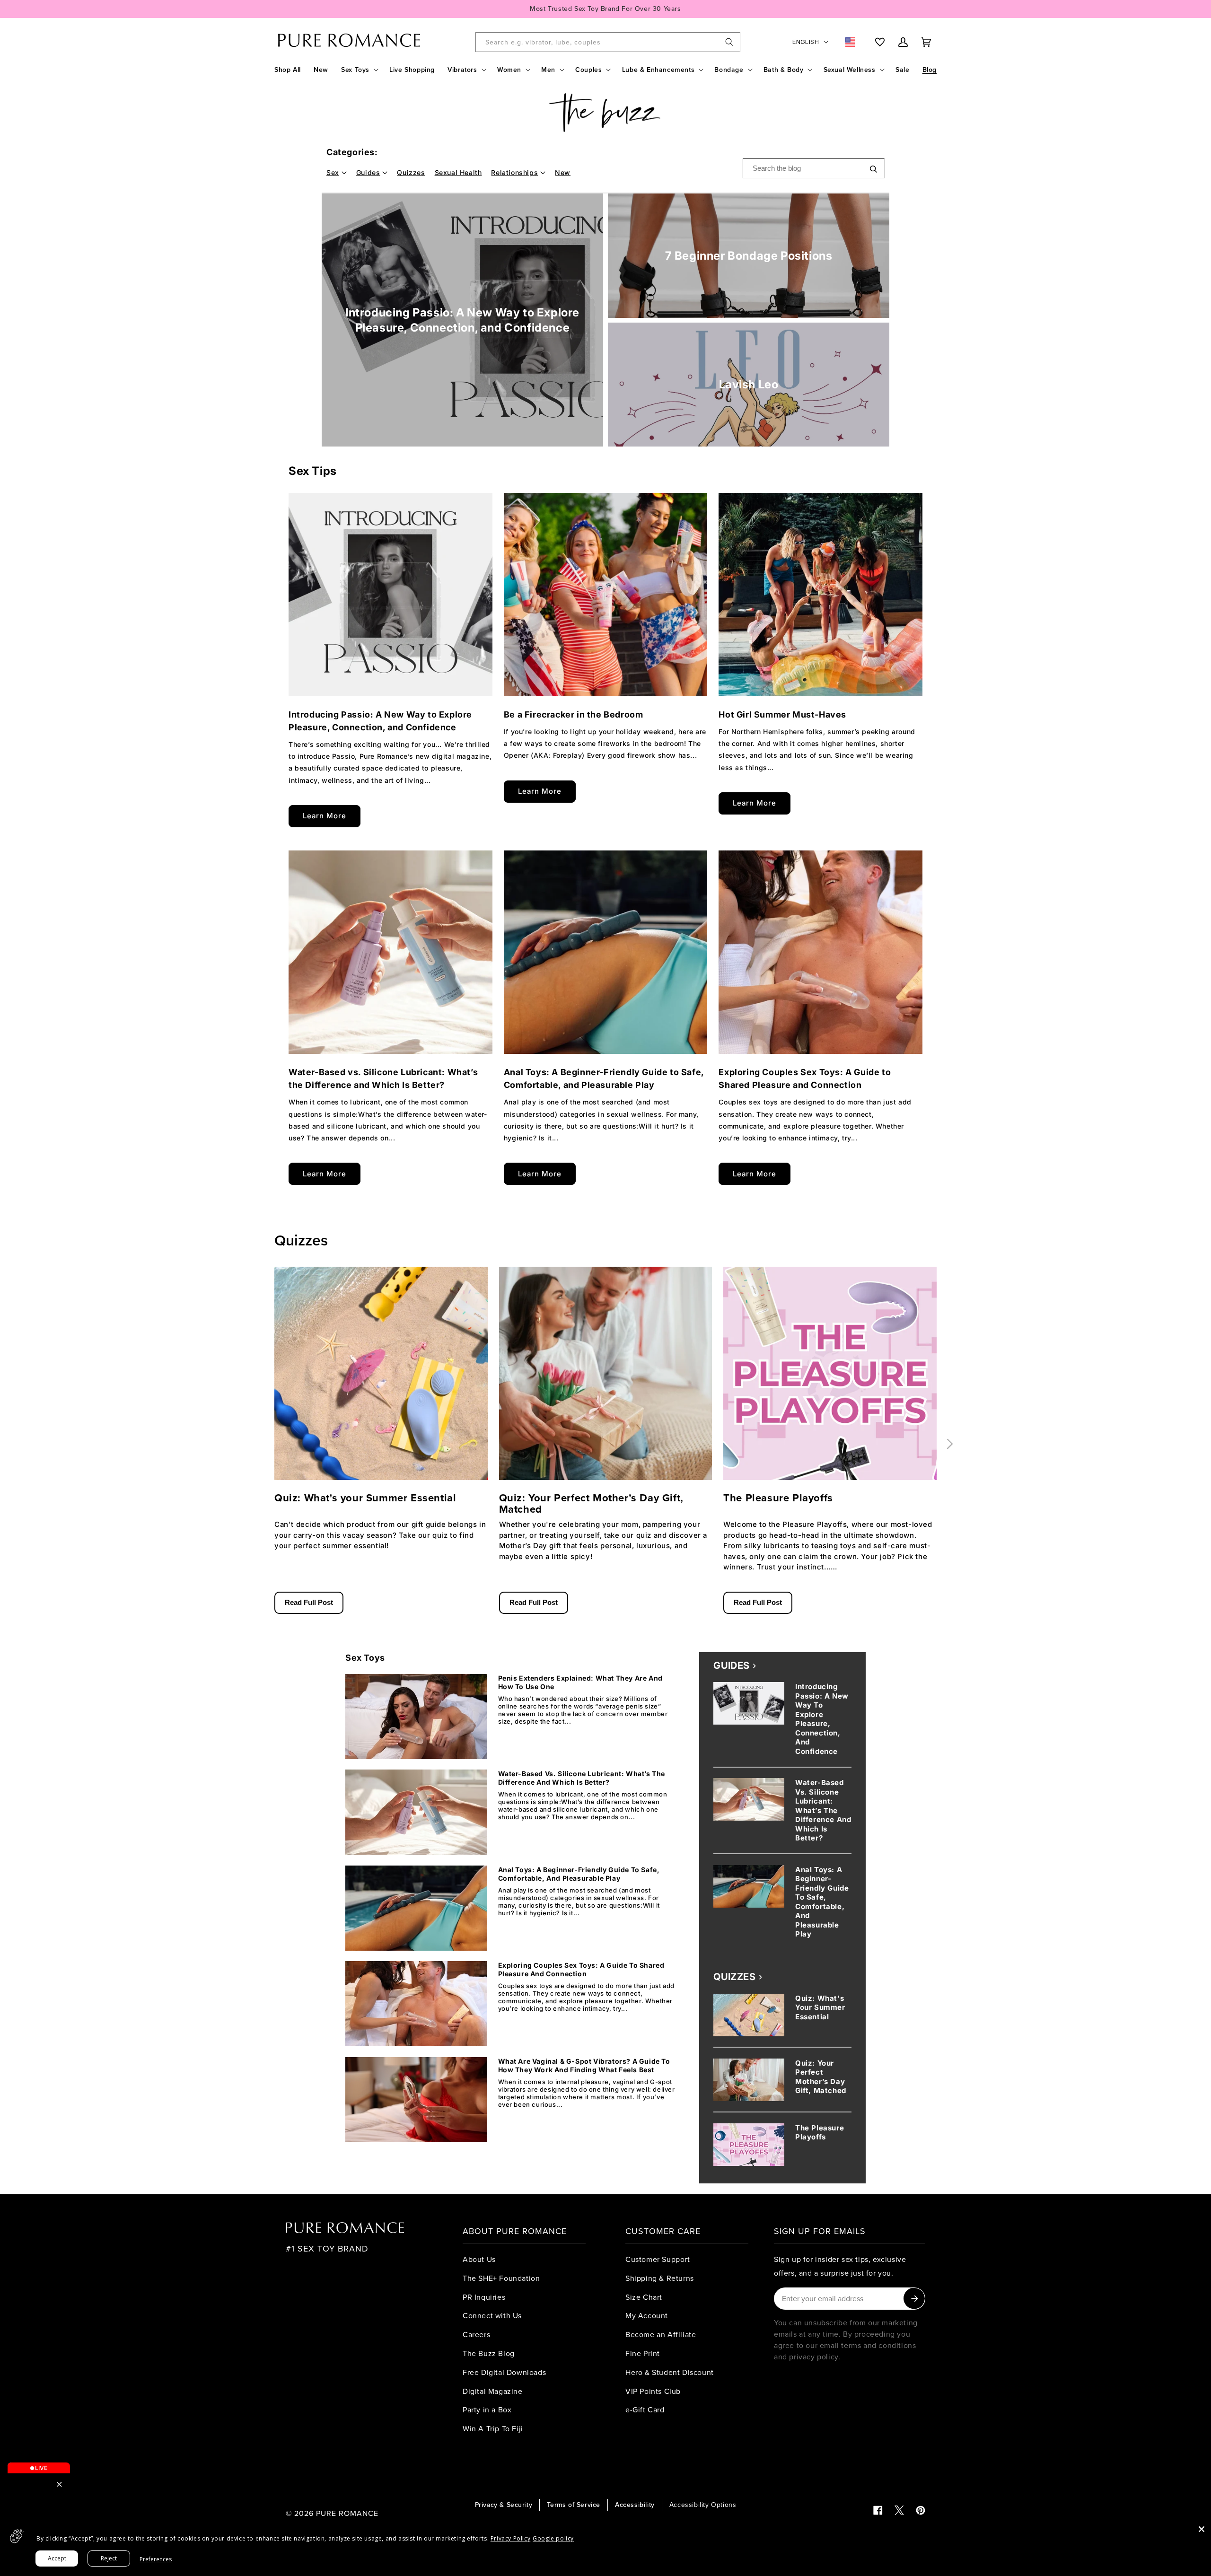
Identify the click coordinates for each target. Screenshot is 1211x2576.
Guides (368, 172)
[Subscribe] (914, 2299)
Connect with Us (492, 2315)
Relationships (514, 172)
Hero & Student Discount (670, 2372)
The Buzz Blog (489, 2353)
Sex (333, 172)
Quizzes (411, 172)
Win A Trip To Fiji (493, 2428)
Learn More (325, 816)
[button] (359, 70)
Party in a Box (487, 2410)
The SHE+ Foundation (501, 2278)
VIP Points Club (653, 2391)
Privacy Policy (510, 2538)
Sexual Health (458, 172)
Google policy (553, 2538)
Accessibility (635, 2505)
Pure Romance (347, 2513)
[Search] (729, 42)
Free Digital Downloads (504, 2372)
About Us (479, 2259)
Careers (476, 2334)
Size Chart (644, 2297)
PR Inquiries (484, 2297)
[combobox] (608, 42)
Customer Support (658, 2259)
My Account (647, 2315)
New (563, 172)
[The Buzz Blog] (605, 113)
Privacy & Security (504, 2505)
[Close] (1202, 2529)
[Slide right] (950, 1444)
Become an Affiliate (661, 2334)
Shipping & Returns (660, 2278)
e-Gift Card (645, 2410)
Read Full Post (309, 1602)
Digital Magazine (493, 2391)
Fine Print (643, 2353)
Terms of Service (574, 2505)
